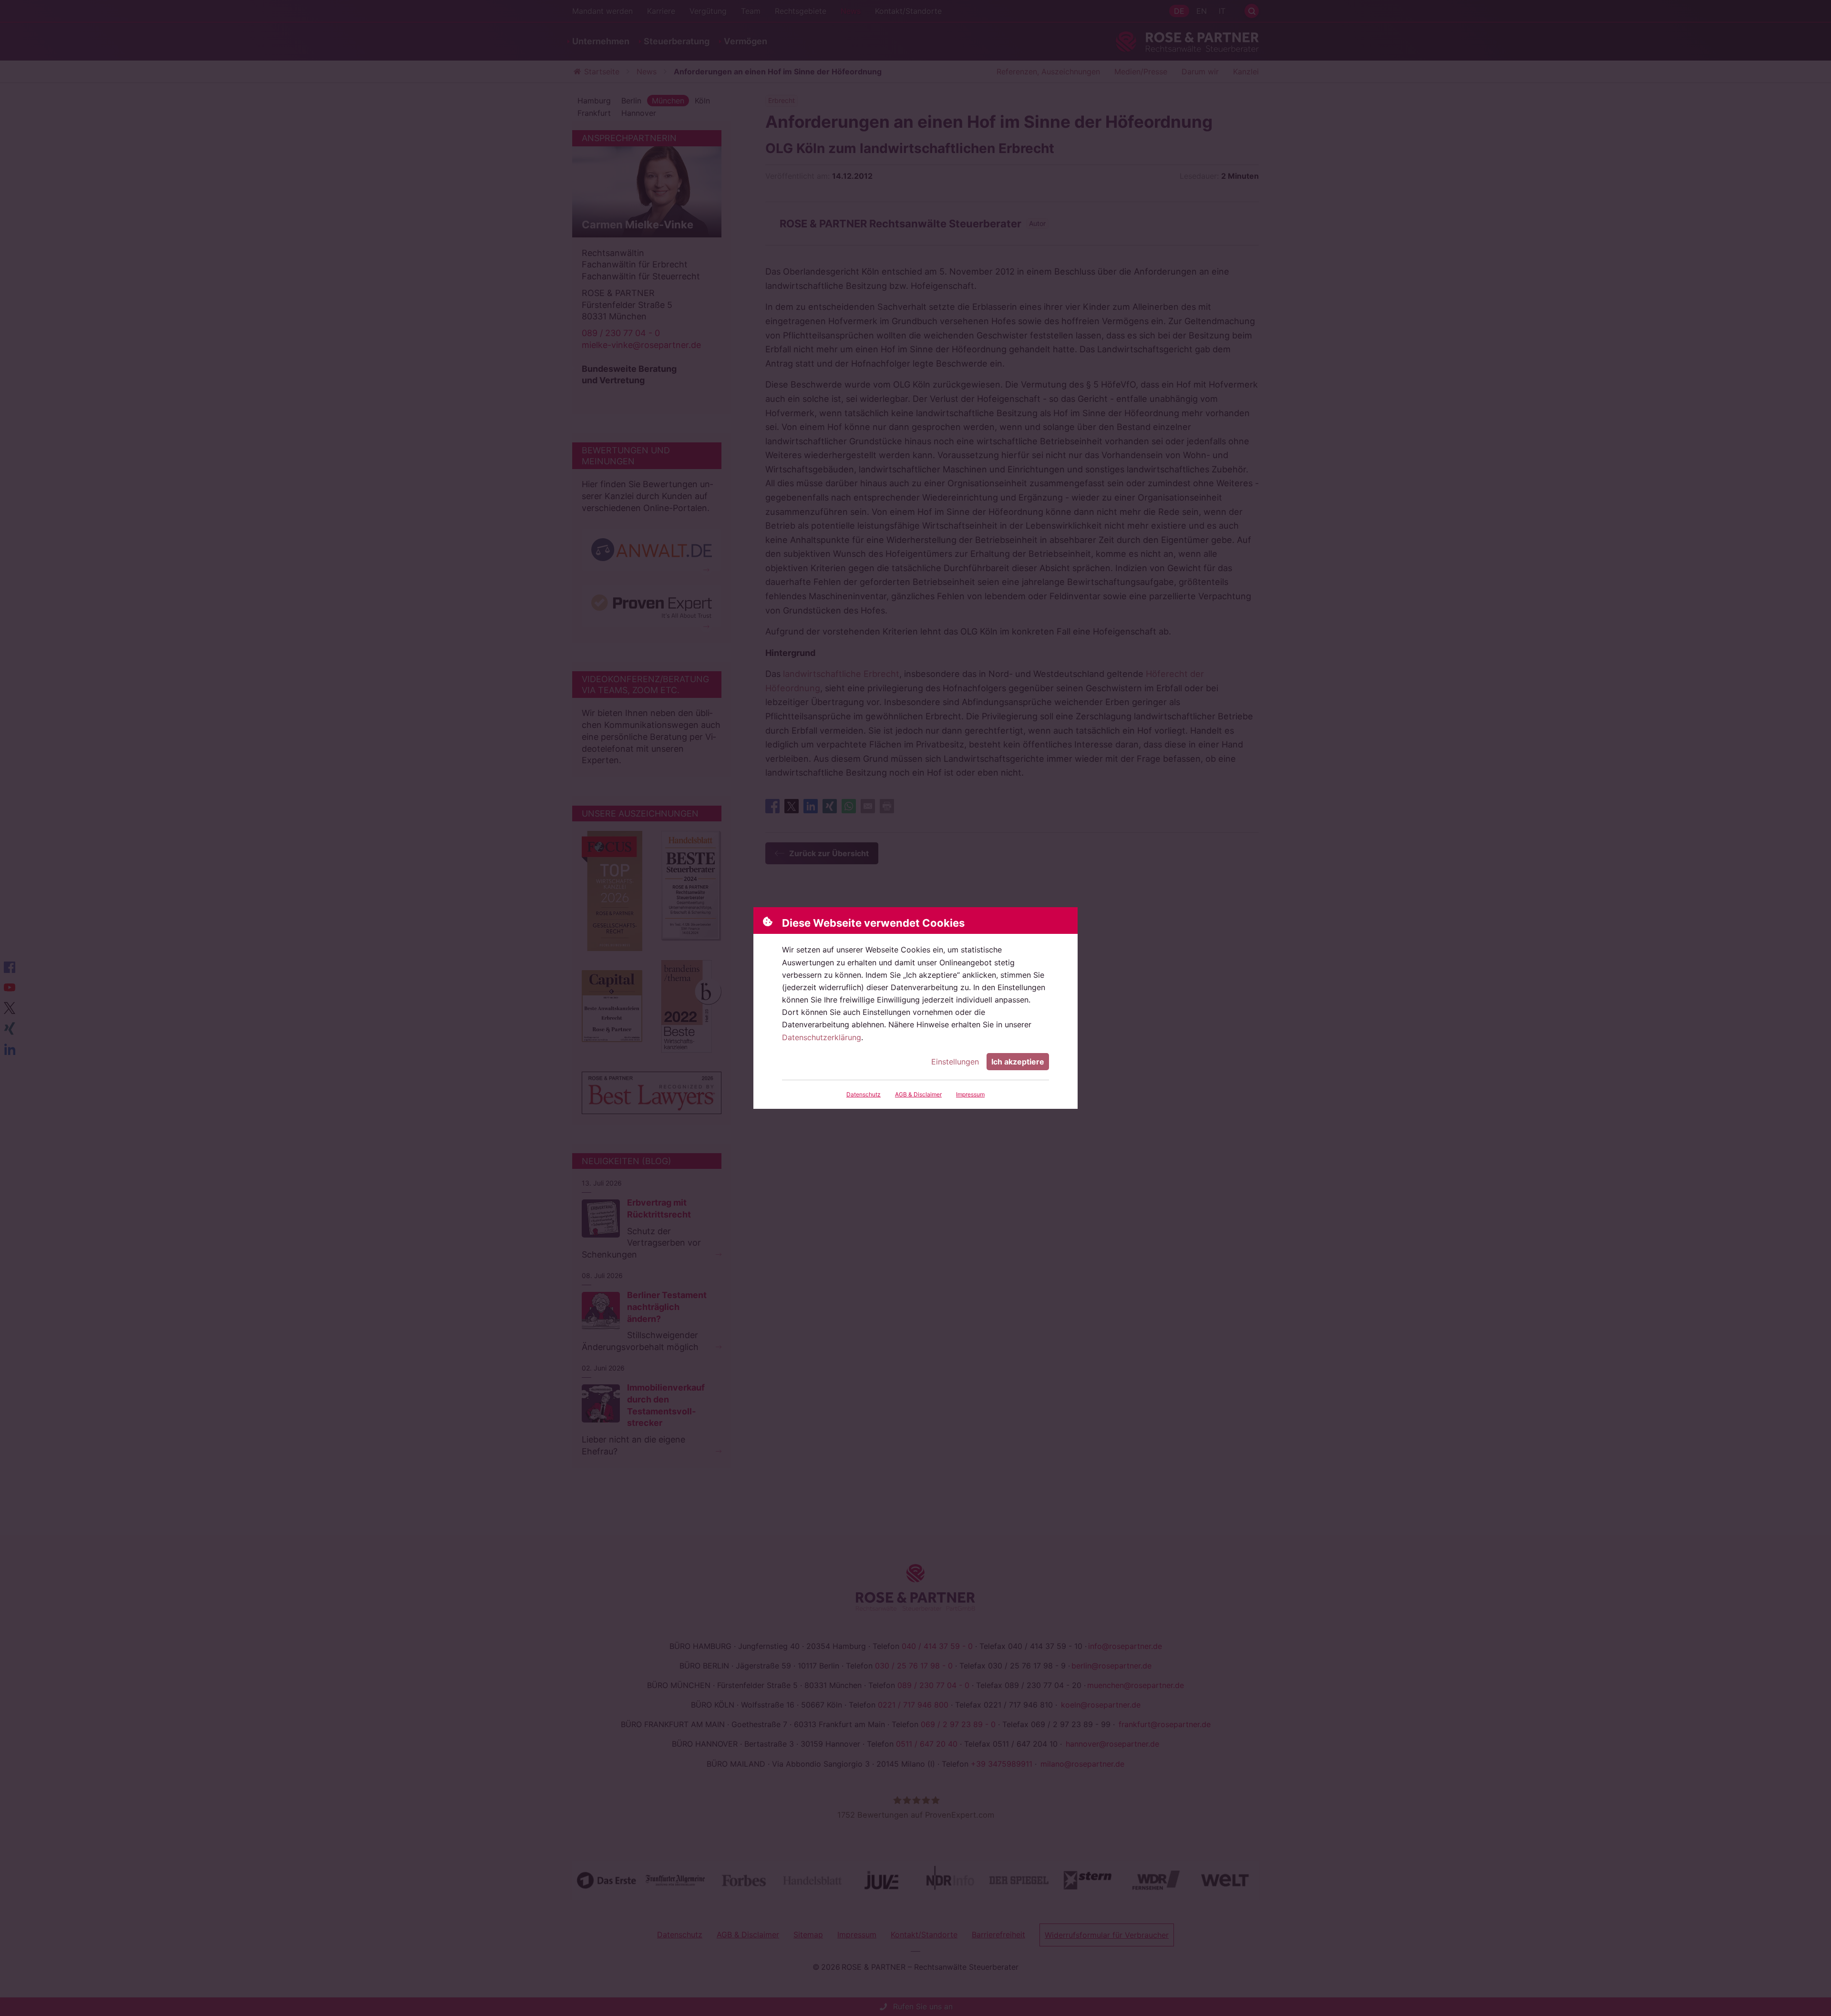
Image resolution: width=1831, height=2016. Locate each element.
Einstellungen (955, 1062)
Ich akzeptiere (1018, 1062)
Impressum (970, 1094)
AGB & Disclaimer (918, 1094)
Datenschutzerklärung (822, 1037)
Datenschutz (864, 1094)
